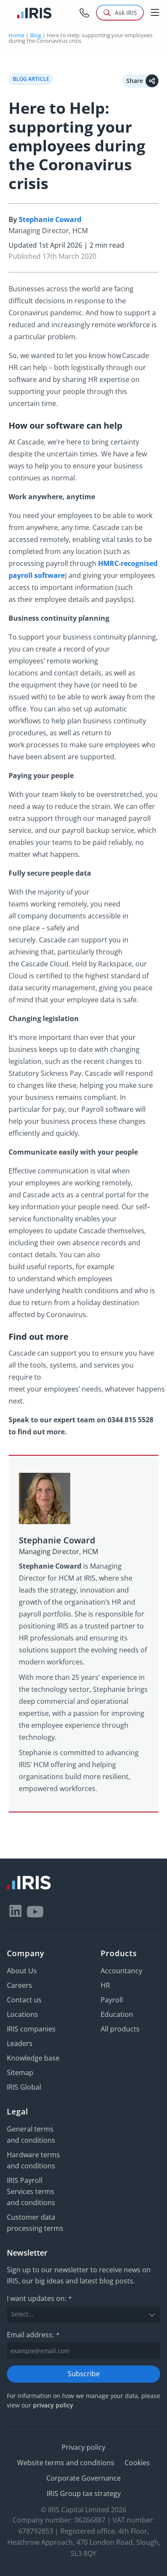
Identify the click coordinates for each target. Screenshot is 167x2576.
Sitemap (20, 2073)
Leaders (20, 2043)
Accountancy (121, 1971)
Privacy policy (83, 2447)
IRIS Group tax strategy (84, 2493)
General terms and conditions (31, 2135)
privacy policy (53, 2405)
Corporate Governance (83, 2478)
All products (120, 2029)
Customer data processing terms (35, 2223)
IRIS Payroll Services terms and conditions (31, 2191)
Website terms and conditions (66, 2463)
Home (16, 35)
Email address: (33, 2335)
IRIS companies (31, 2029)
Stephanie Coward (50, 219)
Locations (22, 2014)
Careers (19, 1985)
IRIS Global (24, 2087)
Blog (36, 35)
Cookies (137, 2463)
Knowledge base (33, 2058)
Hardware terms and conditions (33, 2160)
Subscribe (84, 2374)
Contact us (24, 2000)
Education (117, 2014)
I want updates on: (39, 2298)
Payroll (112, 2000)
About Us (22, 1971)
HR (105, 1985)
